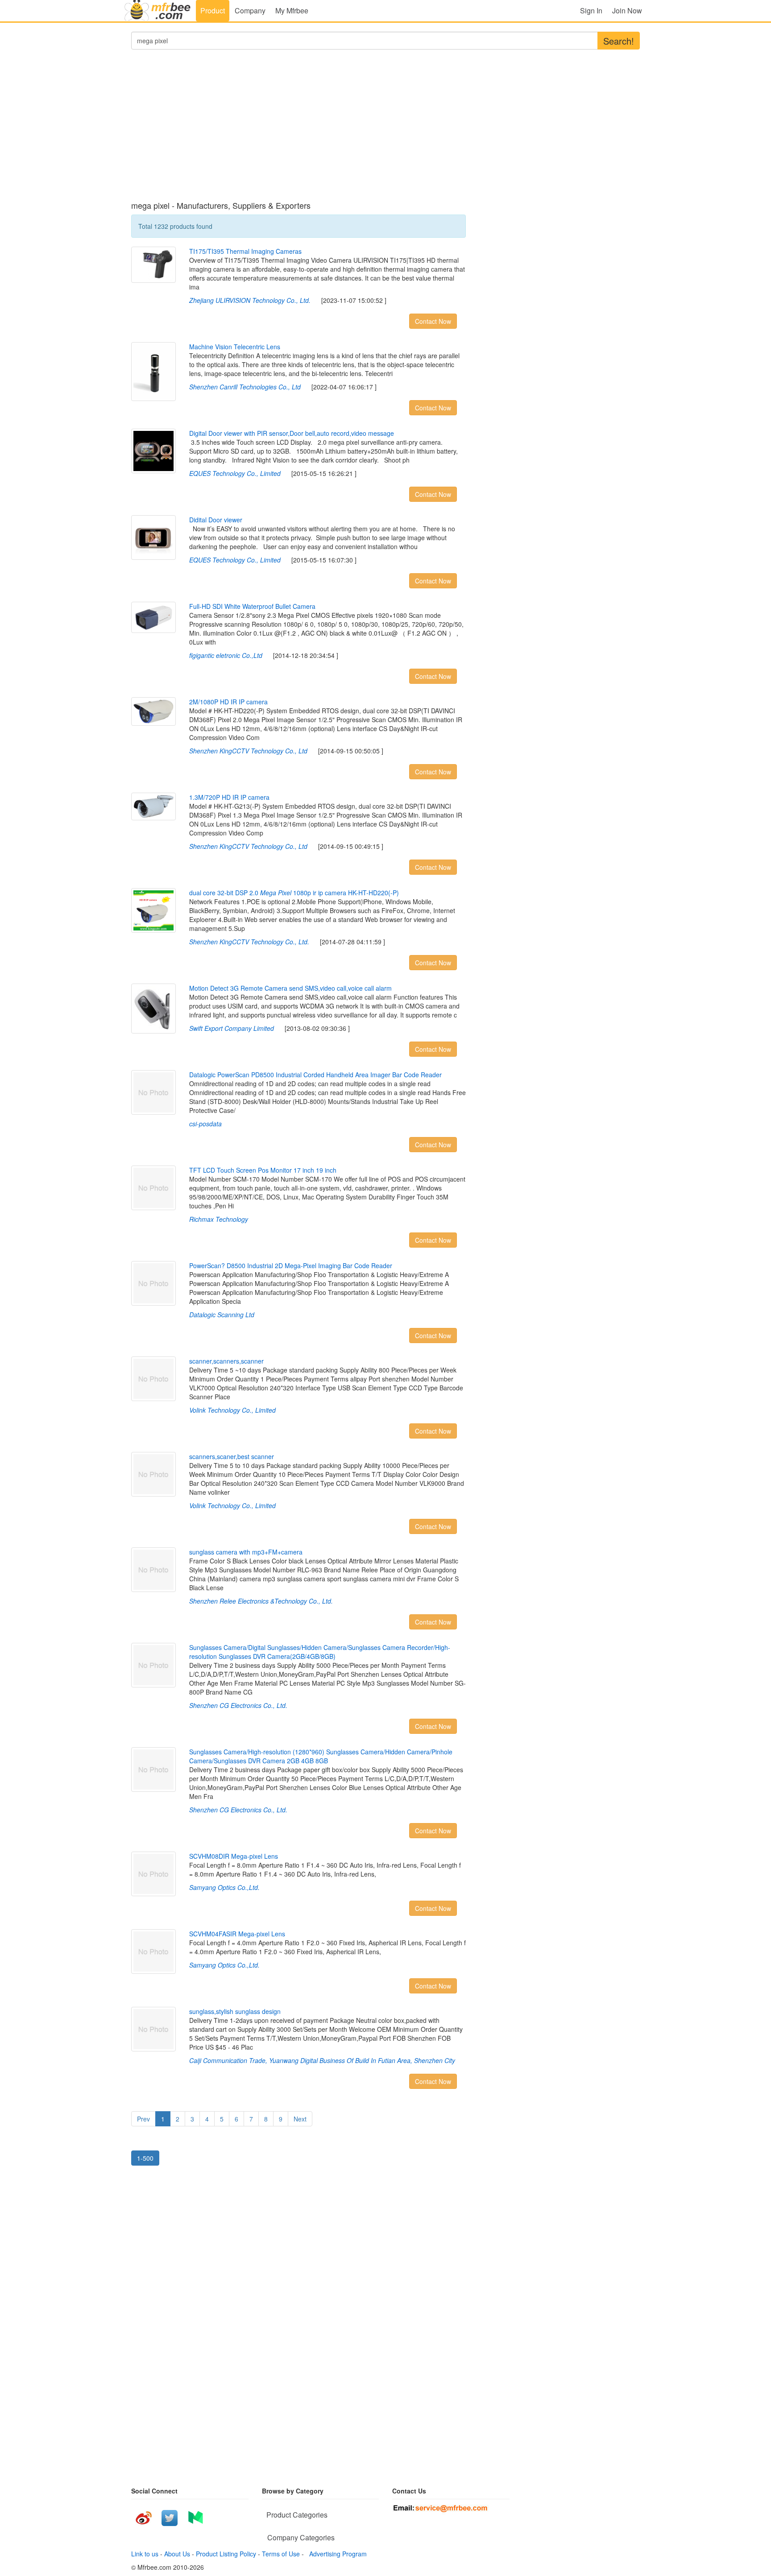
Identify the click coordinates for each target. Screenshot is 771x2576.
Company (250, 10)
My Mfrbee (292, 10)
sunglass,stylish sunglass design (235, 2011)
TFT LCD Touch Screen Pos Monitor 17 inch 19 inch (263, 1170)
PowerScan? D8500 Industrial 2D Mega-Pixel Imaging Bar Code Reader (291, 1265)
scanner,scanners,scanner (226, 1361)
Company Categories (301, 2537)
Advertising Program (336, 2554)
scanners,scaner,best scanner (232, 1456)
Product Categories (297, 2515)
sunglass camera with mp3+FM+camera (246, 1552)
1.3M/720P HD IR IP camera (229, 797)
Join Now (627, 10)
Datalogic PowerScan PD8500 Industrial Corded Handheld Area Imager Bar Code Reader (315, 1075)
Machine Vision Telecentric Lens (235, 347)
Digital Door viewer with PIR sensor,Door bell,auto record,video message (292, 433)
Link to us (145, 2554)
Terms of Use (281, 2554)
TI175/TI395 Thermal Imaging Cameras (245, 251)
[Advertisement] (298, 130)
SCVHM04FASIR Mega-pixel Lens (237, 1934)
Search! (619, 41)
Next (300, 2119)
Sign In (591, 10)
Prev (143, 2119)
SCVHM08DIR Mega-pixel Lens (234, 1856)
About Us (177, 2554)
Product (213, 10)
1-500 (145, 2158)
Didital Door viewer (216, 520)
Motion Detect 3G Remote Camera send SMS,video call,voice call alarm (290, 988)
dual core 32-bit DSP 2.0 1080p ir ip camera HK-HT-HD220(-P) (294, 893)
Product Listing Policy (226, 2554)
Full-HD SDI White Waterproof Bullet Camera (252, 606)
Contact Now (433, 321)
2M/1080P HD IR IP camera (228, 702)
